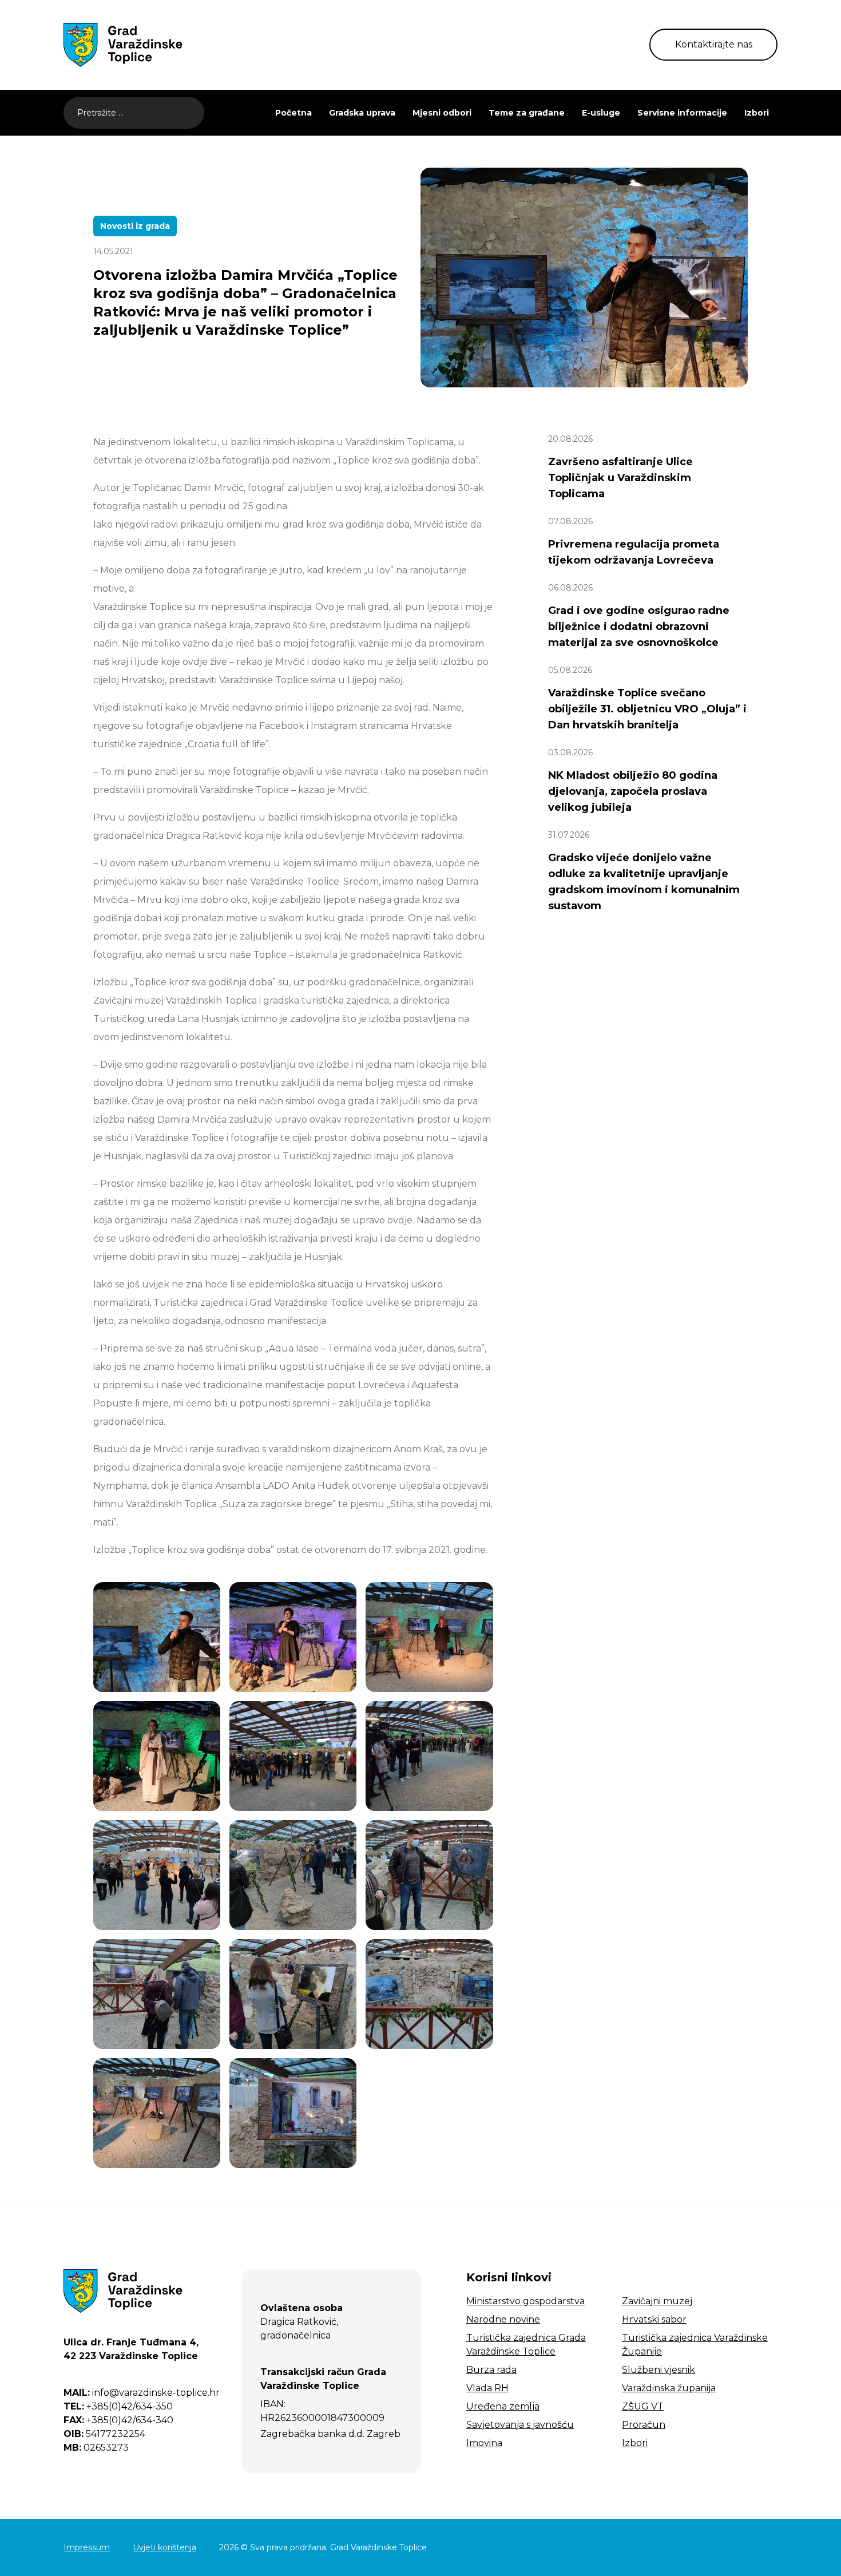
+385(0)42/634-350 (118, 2406)
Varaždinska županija (669, 2388)
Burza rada (491, 2370)
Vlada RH (487, 2388)
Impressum (87, 2547)
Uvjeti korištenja (164, 2547)
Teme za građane (527, 113)
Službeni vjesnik (658, 2370)
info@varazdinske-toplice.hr (142, 2393)
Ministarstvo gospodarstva (525, 2301)
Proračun (644, 2425)
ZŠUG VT (643, 2406)
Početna (293, 113)
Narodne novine (503, 2319)
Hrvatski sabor (654, 2319)
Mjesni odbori (442, 113)
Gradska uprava (362, 113)
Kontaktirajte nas (714, 44)
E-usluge (601, 113)
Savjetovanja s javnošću (520, 2425)
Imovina (484, 2443)
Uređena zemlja (503, 2406)
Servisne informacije (682, 113)
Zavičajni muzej (657, 2301)
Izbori (757, 113)
